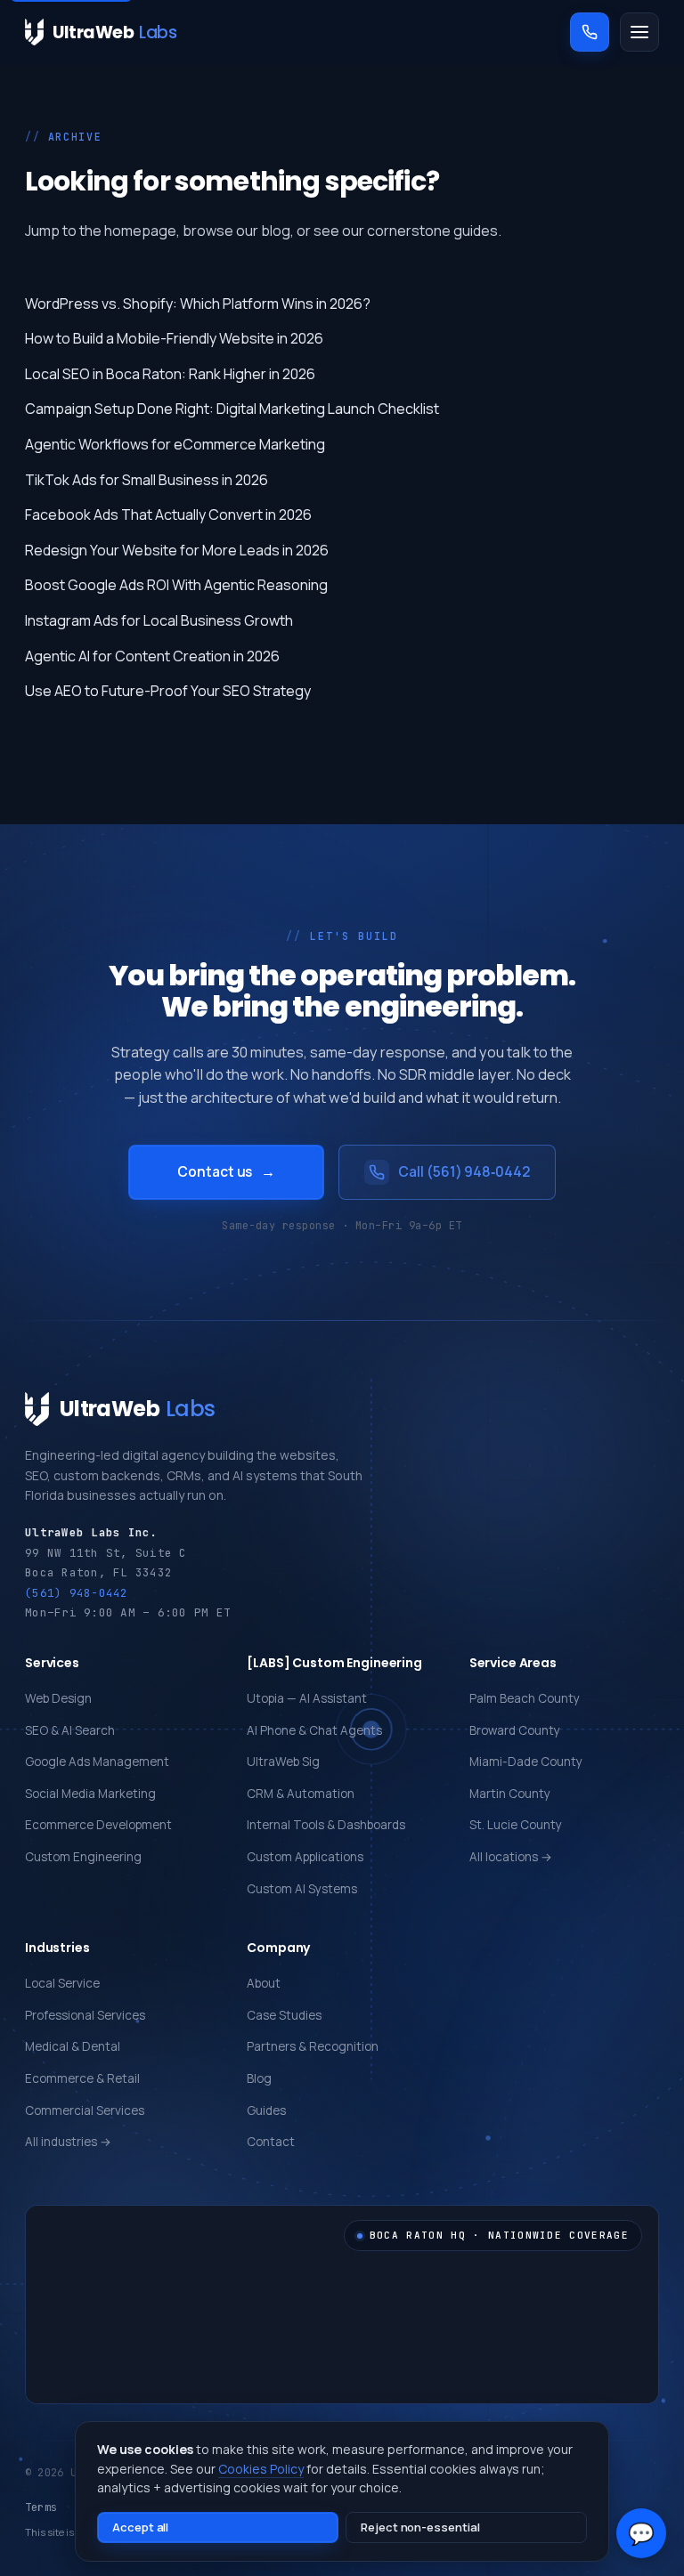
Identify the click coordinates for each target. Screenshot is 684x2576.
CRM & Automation (301, 1794)
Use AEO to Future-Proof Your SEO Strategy (168, 691)
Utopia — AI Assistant (307, 1698)
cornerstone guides (432, 231)
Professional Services (85, 2015)
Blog (259, 2078)
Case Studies (284, 2015)
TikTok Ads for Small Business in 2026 (147, 480)
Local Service (62, 1983)
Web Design (58, 1698)
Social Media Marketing (90, 1794)
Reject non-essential (420, 2527)
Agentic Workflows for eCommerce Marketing (175, 444)
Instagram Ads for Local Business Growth (159, 620)
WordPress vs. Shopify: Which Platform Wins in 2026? (198, 304)
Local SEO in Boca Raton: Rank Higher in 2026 (170, 374)
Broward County (515, 1730)
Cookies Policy (261, 2469)
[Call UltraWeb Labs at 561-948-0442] (590, 32)
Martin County (510, 1794)
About (264, 1983)
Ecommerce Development (98, 1825)
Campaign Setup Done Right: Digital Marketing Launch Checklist (232, 409)
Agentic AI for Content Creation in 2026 (152, 656)
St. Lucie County (516, 1825)
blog (276, 231)
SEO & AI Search (70, 1730)
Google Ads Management (97, 1762)
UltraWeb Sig (283, 1762)
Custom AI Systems (302, 1889)
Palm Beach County (525, 1698)
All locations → (511, 1857)
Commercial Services (85, 2110)
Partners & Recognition (313, 2046)
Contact (271, 2142)
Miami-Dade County (526, 1762)
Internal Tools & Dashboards (326, 1825)
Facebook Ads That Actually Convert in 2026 (168, 514)
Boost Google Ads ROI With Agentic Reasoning (176, 585)
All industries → (68, 2142)
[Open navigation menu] (639, 32)
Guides (266, 2110)
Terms (41, 2507)
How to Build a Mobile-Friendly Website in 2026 (174, 338)
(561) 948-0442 (77, 1593)
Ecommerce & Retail (82, 2078)
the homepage (128, 231)
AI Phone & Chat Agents (314, 1730)
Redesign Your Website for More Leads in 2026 (177, 550)
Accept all (140, 2527)
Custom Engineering (83, 1857)
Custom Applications (305, 1857)
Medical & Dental (73, 2046)
